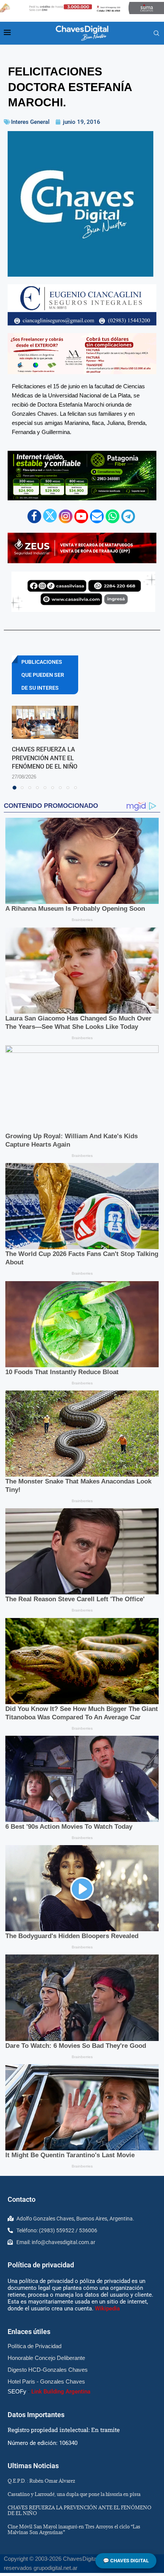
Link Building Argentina (61, 2392)
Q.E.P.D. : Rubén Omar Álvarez (41, 2481)
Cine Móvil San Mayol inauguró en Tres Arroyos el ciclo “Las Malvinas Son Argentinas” (74, 2529)
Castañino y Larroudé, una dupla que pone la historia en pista (74, 2494)
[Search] (156, 34)
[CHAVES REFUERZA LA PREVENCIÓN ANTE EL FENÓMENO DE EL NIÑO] (45, 722)
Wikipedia (107, 2308)
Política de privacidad (41, 2265)
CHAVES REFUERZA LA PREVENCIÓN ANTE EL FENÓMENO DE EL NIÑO (45, 758)
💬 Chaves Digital (126, 2561)
